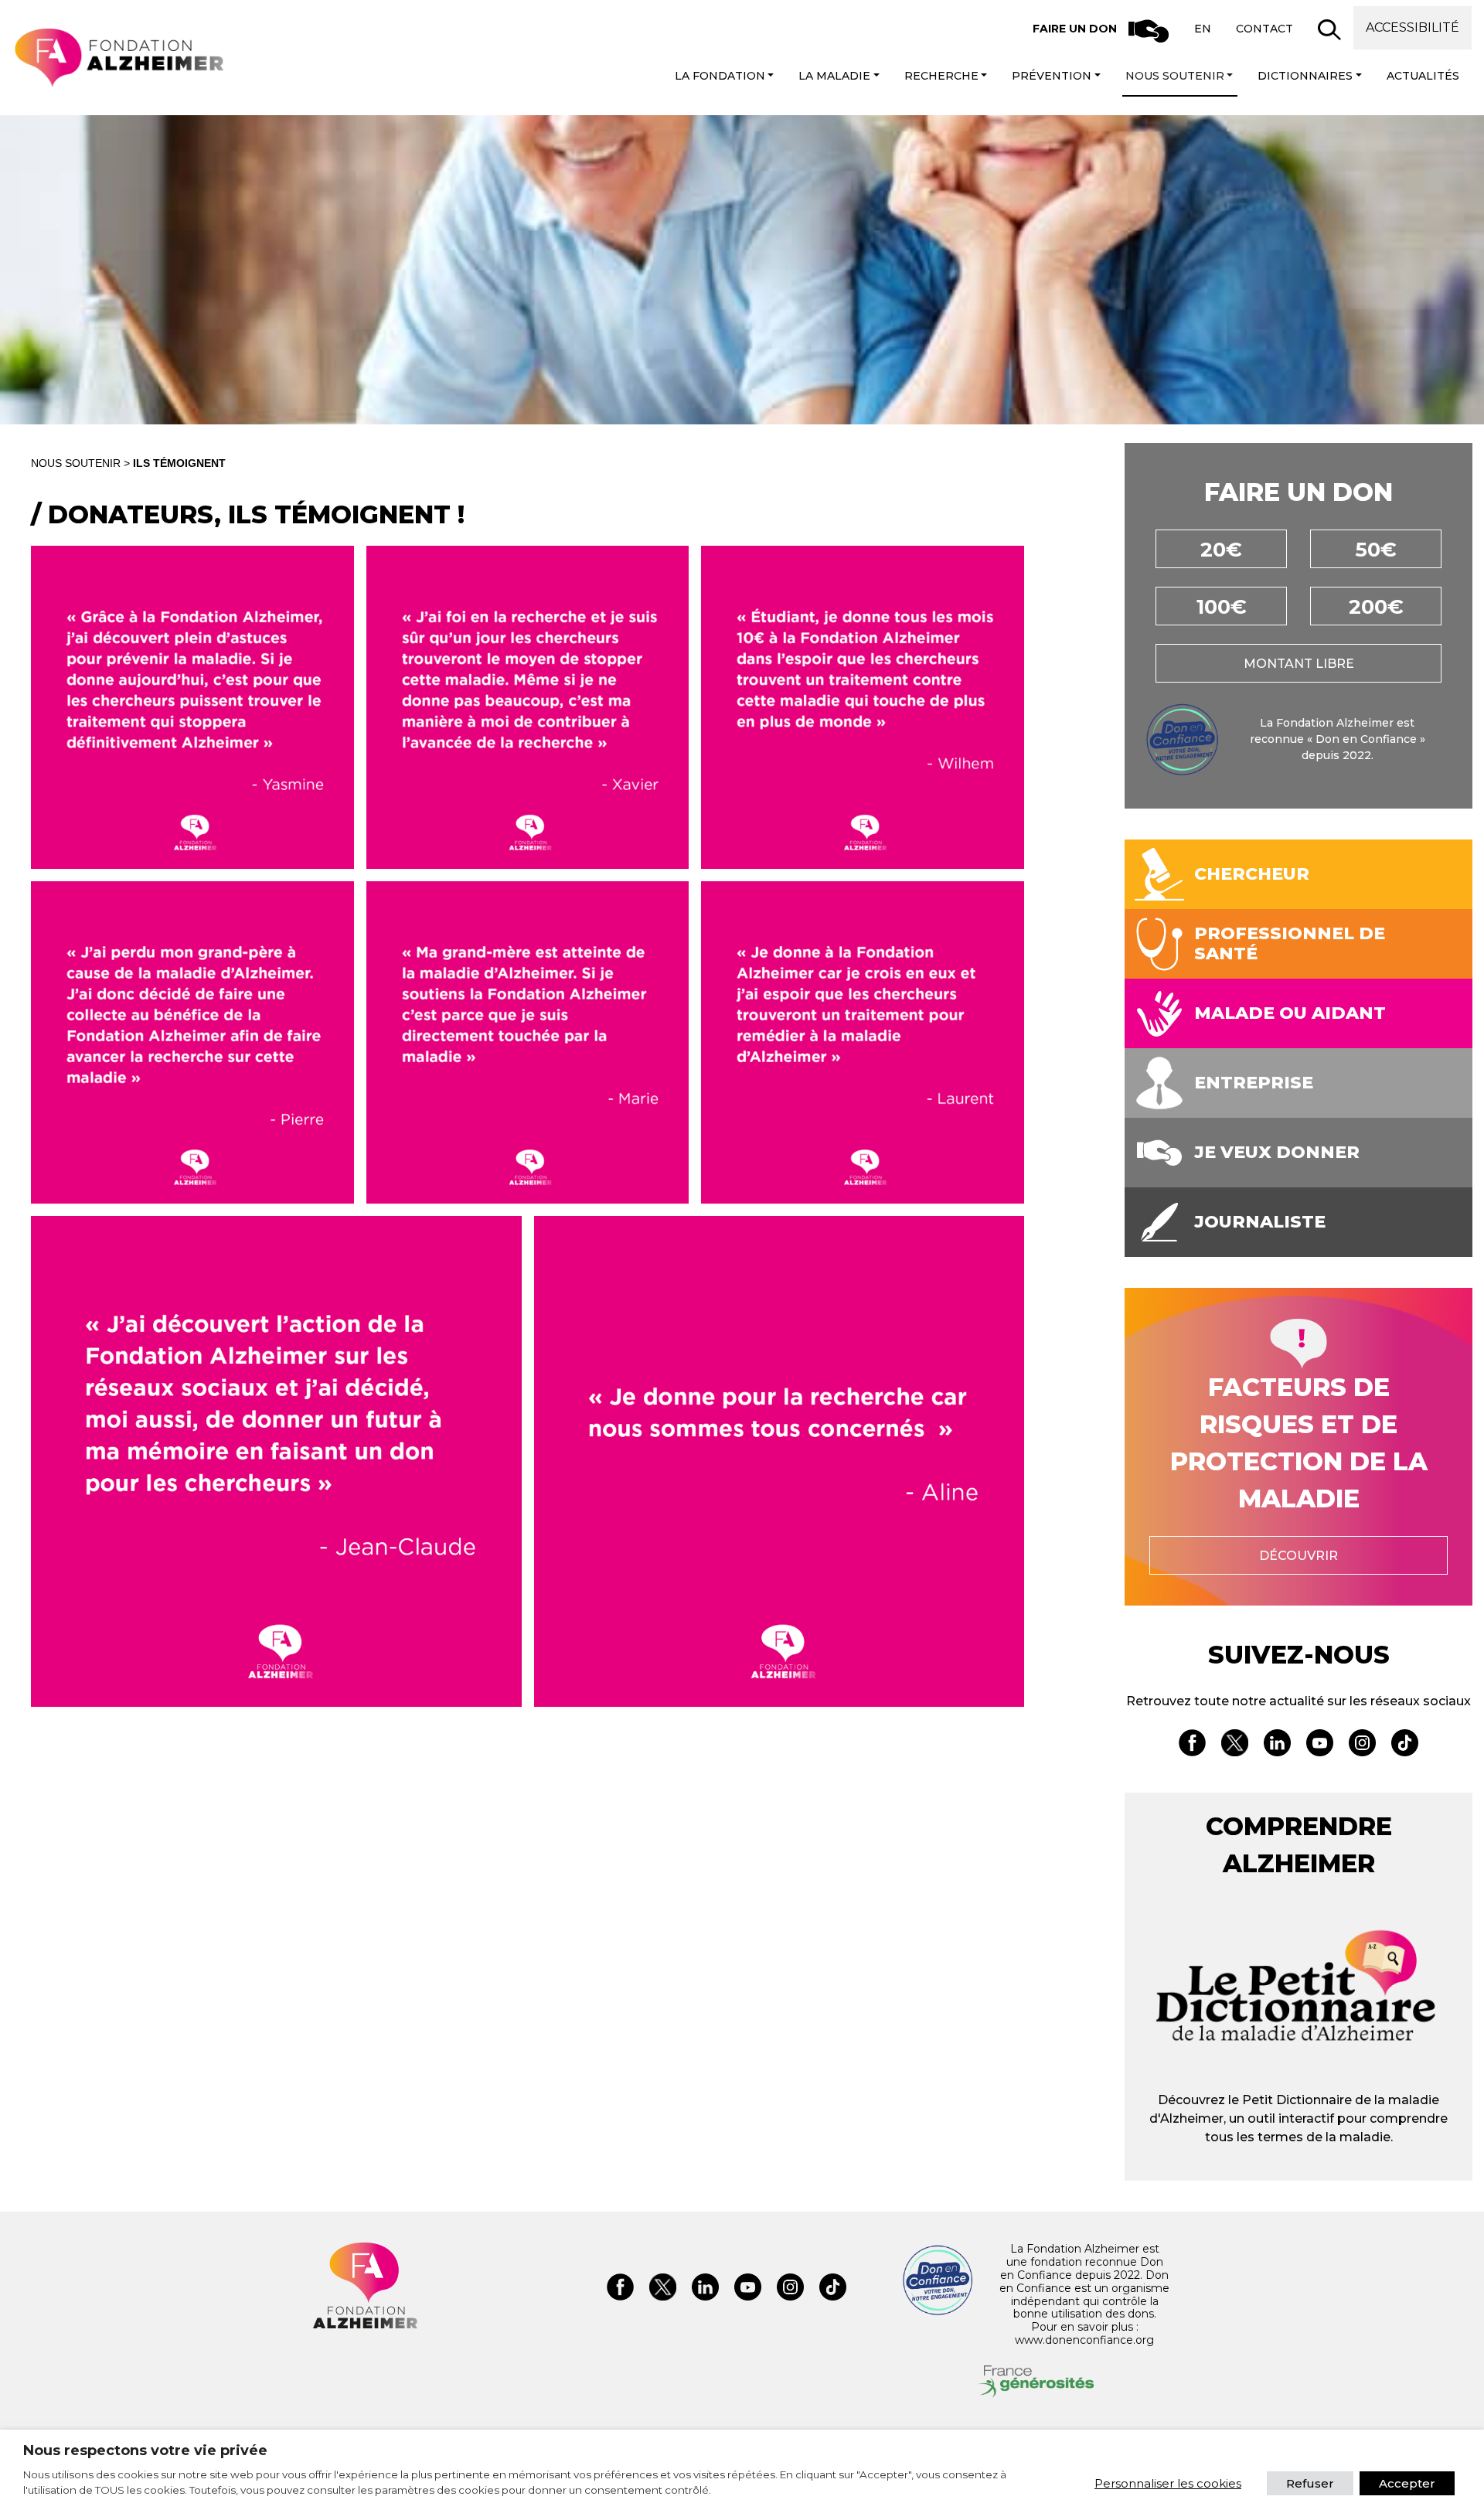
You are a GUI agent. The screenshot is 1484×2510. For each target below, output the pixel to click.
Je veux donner (1277, 1153)
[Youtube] (1320, 1745)
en (1203, 29)
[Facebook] (1192, 1745)
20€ (1221, 550)
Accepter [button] (1407, 2483)
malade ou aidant (1290, 1013)
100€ (1222, 607)
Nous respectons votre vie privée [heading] (145, 2450)
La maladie (834, 76)
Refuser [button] (1310, 2483)
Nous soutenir (1175, 76)
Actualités (1423, 76)
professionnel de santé (1290, 944)
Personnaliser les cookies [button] (1168, 2483)
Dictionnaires (1305, 76)
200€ (1376, 607)
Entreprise (1254, 1083)
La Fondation (720, 76)
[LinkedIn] (1277, 1745)
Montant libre (1299, 664)
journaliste (1260, 1222)
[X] (1235, 1745)
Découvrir (1298, 1556)
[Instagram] (1362, 1745)
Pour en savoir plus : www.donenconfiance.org (1084, 2333)
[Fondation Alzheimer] (118, 58)
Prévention (1052, 76)
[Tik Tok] (1405, 1745)
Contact (1264, 29)
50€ (1376, 550)
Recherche (941, 76)
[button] (1329, 29)
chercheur (1252, 874)
